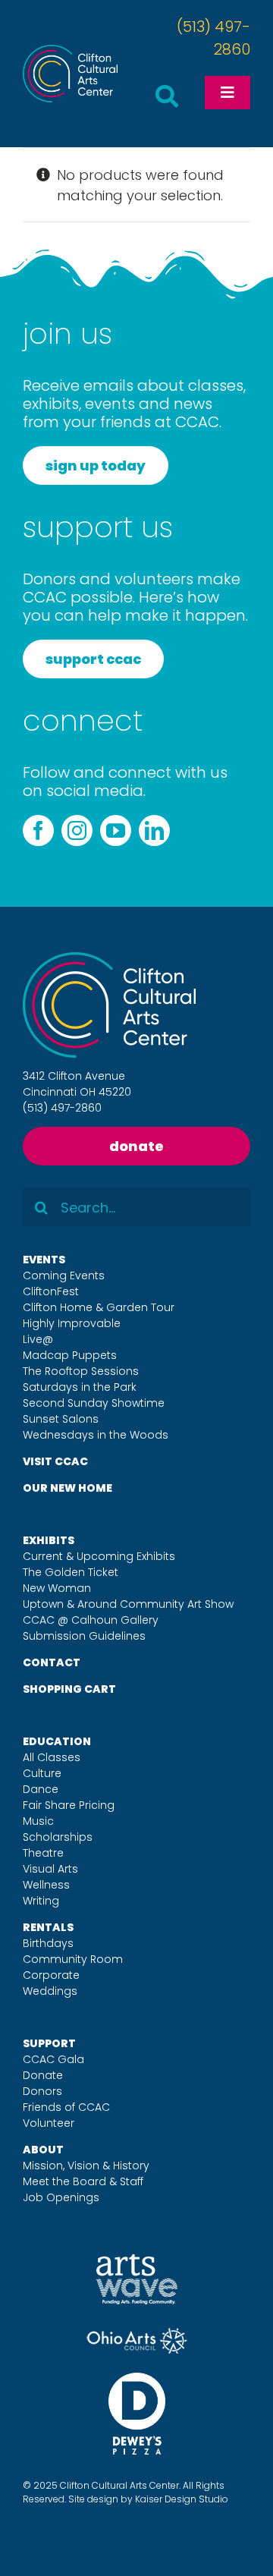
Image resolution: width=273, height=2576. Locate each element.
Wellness (46, 1885)
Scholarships (58, 1837)
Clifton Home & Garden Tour (99, 1307)
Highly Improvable (72, 1323)
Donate (43, 2075)
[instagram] (77, 830)
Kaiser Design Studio (182, 2499)
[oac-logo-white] (137, 2334)
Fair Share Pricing (69, 1805)
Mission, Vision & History (86, 2166)
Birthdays (48, 1943)
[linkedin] (154, 830)
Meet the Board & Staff (83, 2181)
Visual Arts (50, 1869)
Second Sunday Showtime (94, 1403)
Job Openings (61, 2197)
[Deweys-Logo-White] (137, 2379)
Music (38, 1821)
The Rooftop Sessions (81, 1371)
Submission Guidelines (84, 1636)
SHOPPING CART (69, 1689)
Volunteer (49, 2123)
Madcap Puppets (70, 1355)
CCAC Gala (53, 2059)
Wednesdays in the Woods (96, 1435)
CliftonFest (51, 1291)
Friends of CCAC (66, 2107)
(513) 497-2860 (62, 1108)
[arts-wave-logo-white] (137, 2261)
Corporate (51, 1975)
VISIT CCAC (55, 1461)
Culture (42, 1773)
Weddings (50, 1991)
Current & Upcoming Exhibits (99, 1556)
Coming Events (64, 1275)
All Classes (52, 1757)
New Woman (57, 1588)
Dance (41, 1789)
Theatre (43, 1853)
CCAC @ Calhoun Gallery (91, 1620)
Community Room (73, 1959)
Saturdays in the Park (80, 1387)
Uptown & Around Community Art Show (128, 1604)
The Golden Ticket (71, 1572)
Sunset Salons (61, 1419)
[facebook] (38, 830)
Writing (41, 1901)
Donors (42, 2091)
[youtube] (116, 830)
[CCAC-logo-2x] (70, 51)
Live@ (38, 1339)
